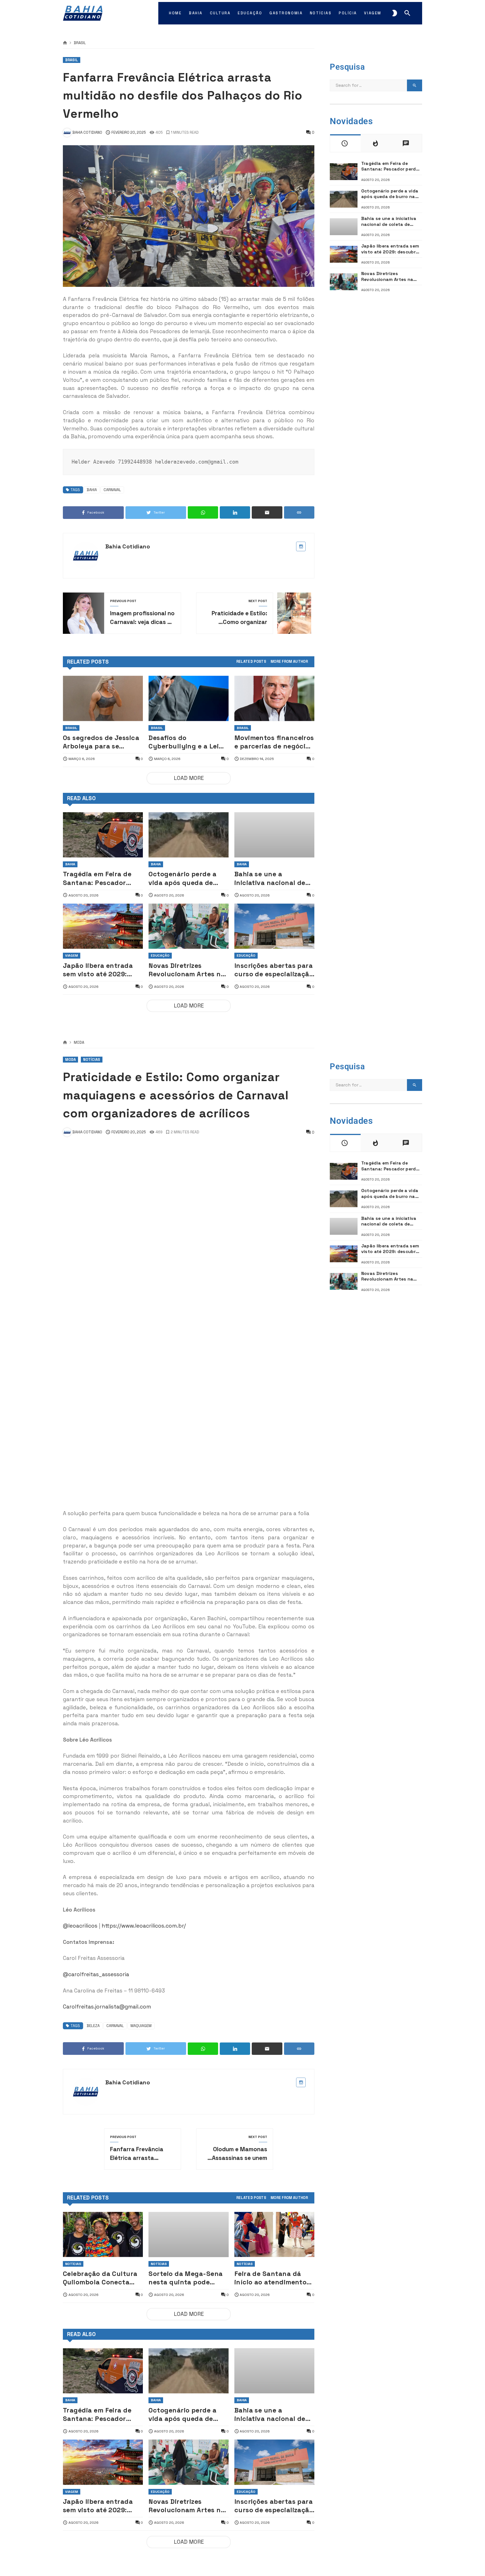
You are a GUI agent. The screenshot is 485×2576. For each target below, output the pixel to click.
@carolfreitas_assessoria (96, 1974)
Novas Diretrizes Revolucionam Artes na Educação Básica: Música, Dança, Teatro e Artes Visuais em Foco (188, 970)
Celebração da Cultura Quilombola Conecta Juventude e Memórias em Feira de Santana (100, 2278)
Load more (189, 778)
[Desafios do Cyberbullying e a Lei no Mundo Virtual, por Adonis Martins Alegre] (188, 698)
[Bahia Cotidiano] (83, 13)
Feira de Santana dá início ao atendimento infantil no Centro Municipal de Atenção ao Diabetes (271, 2278)
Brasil (80, 43)
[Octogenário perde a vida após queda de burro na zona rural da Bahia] (188, 835)
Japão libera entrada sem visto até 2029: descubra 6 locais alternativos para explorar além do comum (98, 970)
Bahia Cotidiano (128, 546)
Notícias (92, 1060)
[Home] (65, 43)
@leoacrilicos (80, 1926)
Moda (79, 1043)
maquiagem (141, 2026)
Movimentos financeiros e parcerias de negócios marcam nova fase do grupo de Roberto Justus (274, 742)
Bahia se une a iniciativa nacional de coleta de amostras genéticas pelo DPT (270, 878)
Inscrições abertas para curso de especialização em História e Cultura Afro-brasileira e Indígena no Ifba (274, 970)
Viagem (72, 955)
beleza (93, 2026)
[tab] (251, 662)
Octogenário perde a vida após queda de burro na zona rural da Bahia (186, 878)
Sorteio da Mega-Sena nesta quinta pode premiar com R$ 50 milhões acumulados (186, 2278)
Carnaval (112, 490)
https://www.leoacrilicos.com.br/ (144, 1926)
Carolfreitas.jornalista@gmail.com (107, 2007)
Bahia (92, 490)
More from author (289, 662)
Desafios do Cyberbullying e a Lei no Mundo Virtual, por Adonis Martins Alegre (185, 742)
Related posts (251, 662)
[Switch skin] (395, 13)
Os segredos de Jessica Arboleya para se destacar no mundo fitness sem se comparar (101, 742)
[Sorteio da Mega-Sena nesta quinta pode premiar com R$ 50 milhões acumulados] (188, 2235)
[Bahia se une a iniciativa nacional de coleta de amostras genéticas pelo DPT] (274, 835)
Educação (160, 955)
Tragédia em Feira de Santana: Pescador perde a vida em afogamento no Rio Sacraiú (97, 878)
